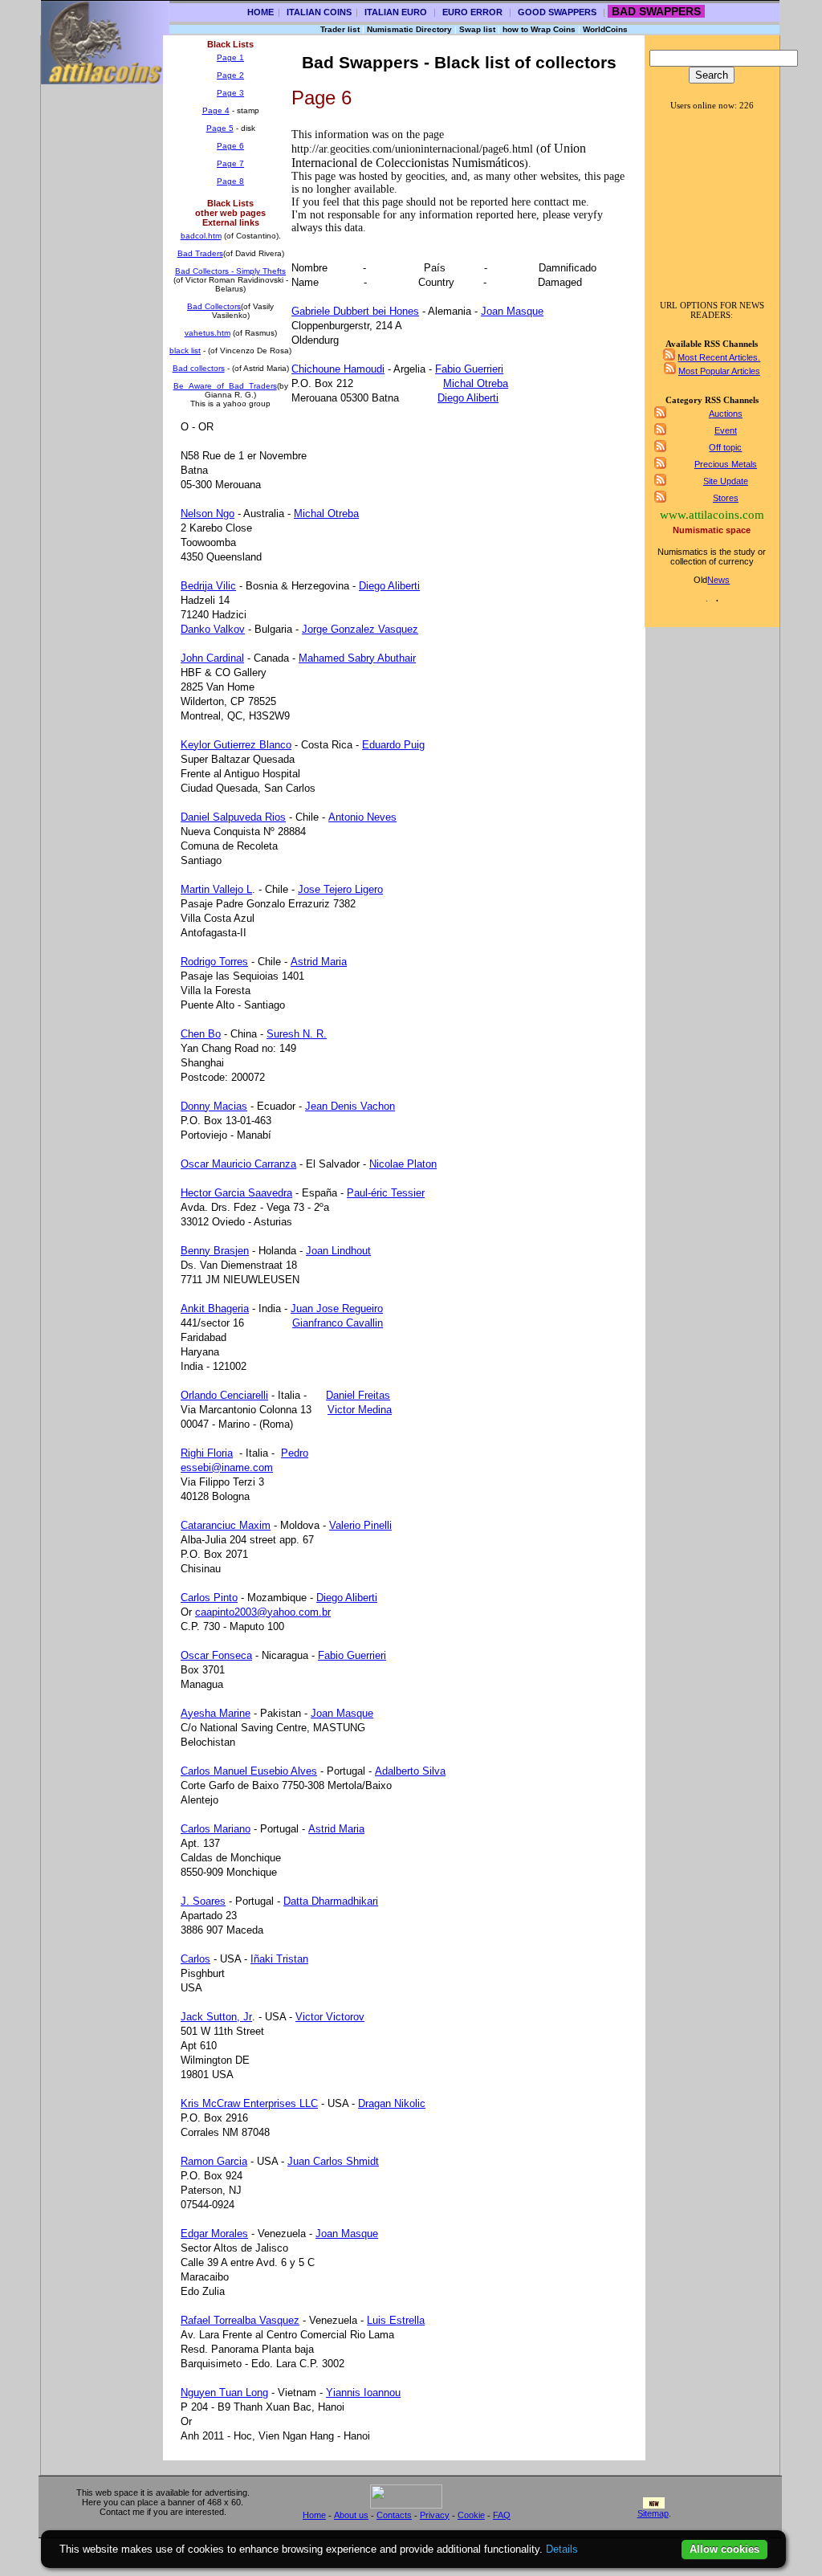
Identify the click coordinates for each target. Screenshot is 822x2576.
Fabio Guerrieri (469, 369)
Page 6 (230, 146)
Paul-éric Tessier (386, 1193)
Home (260, 12)
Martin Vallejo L (216, 889)
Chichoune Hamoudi (338, 369)
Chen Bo (201, 1034)
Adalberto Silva (410, 1771)
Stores (726, 498)
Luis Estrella (396, 2320)
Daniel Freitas (358, 1395)
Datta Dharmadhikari (331, 1901)
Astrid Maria (319, 962)
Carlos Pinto (209, 1598)
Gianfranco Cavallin (338, 1323)
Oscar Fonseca (216, 1655)
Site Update (726, 481)
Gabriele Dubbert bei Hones (355, 311)
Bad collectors (199, 368)
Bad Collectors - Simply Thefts (230, 271)
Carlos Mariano (216, 1829)
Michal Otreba (476, 383)
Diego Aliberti (468, 398)
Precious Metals (726, 464)
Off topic (725, 447)
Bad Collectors (214, 306)
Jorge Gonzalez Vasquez (360, 629)
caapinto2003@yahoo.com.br (263, 1612)
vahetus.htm (208, 333)
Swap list (477, 29)
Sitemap (653, 2513)
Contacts (394, 2515)
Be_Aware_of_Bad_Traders (225, 386)
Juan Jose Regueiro (337, 1308)
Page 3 (230, 93)
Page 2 (230, 75)
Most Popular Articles (719, 371)
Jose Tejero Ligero (340, 889)
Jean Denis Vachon (350, 1106)
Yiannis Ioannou (363, 2393)
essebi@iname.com (227, 1467)
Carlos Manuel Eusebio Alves (249, 1771)
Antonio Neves (362, 817)
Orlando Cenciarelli (224, 1395)
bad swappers (656, 11)
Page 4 (216, 110)
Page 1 (230, 57)
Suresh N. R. (297, 1034)
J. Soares (203, 1901)
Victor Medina (360, 1410)
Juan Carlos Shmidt (333, 2161)
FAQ (502, 2515)
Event (726, 430)
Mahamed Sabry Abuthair (357, 658)
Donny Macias (214, 1106)
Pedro (295, 1453)
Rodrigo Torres (214, 962)
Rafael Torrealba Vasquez (240, 2320)
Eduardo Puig (393, 745)
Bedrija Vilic (208, 586)
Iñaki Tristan (279, 1959)
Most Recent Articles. (719, 357)
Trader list (340, 29)
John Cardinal (212, 658)
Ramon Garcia (214, 2161)
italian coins (319, 12)
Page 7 (230, 163)
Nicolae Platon (403, 1164)
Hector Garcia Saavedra (236, 1193)
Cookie (471, 2515)
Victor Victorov (330, 2017)
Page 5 (220, 128)
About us (351, 2515)
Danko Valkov (213, 629)
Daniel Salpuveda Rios (233, 817)
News (718, 580)
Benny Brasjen (215, 1251)
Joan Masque (512, 311)
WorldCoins (605, 29)
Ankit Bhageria (215, 1308)
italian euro (396, 12)
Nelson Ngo (208, 514)
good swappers (557, 12)
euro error (472, 12)
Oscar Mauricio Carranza (238, 1164)
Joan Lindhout (338, 1251)
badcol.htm (201, 236)
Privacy (435, 2515)
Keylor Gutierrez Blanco (236, 745)
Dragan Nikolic (392, 2103)
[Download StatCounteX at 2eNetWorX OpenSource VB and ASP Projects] (406, 2505)
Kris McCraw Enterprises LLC (249, 2103)
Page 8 (230, 181)
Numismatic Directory (409, 29)
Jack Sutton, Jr (216, 2017)
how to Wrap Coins (539, 29)
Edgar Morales (214, 2234)
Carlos (195, 1959)
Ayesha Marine (216, 1713)
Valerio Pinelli (360, 1525)
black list (185, 351)
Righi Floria (207, 1453)
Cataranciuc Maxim (226, 1525)
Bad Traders (200, 253)
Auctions (726, 414)
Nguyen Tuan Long (224, 2393)
